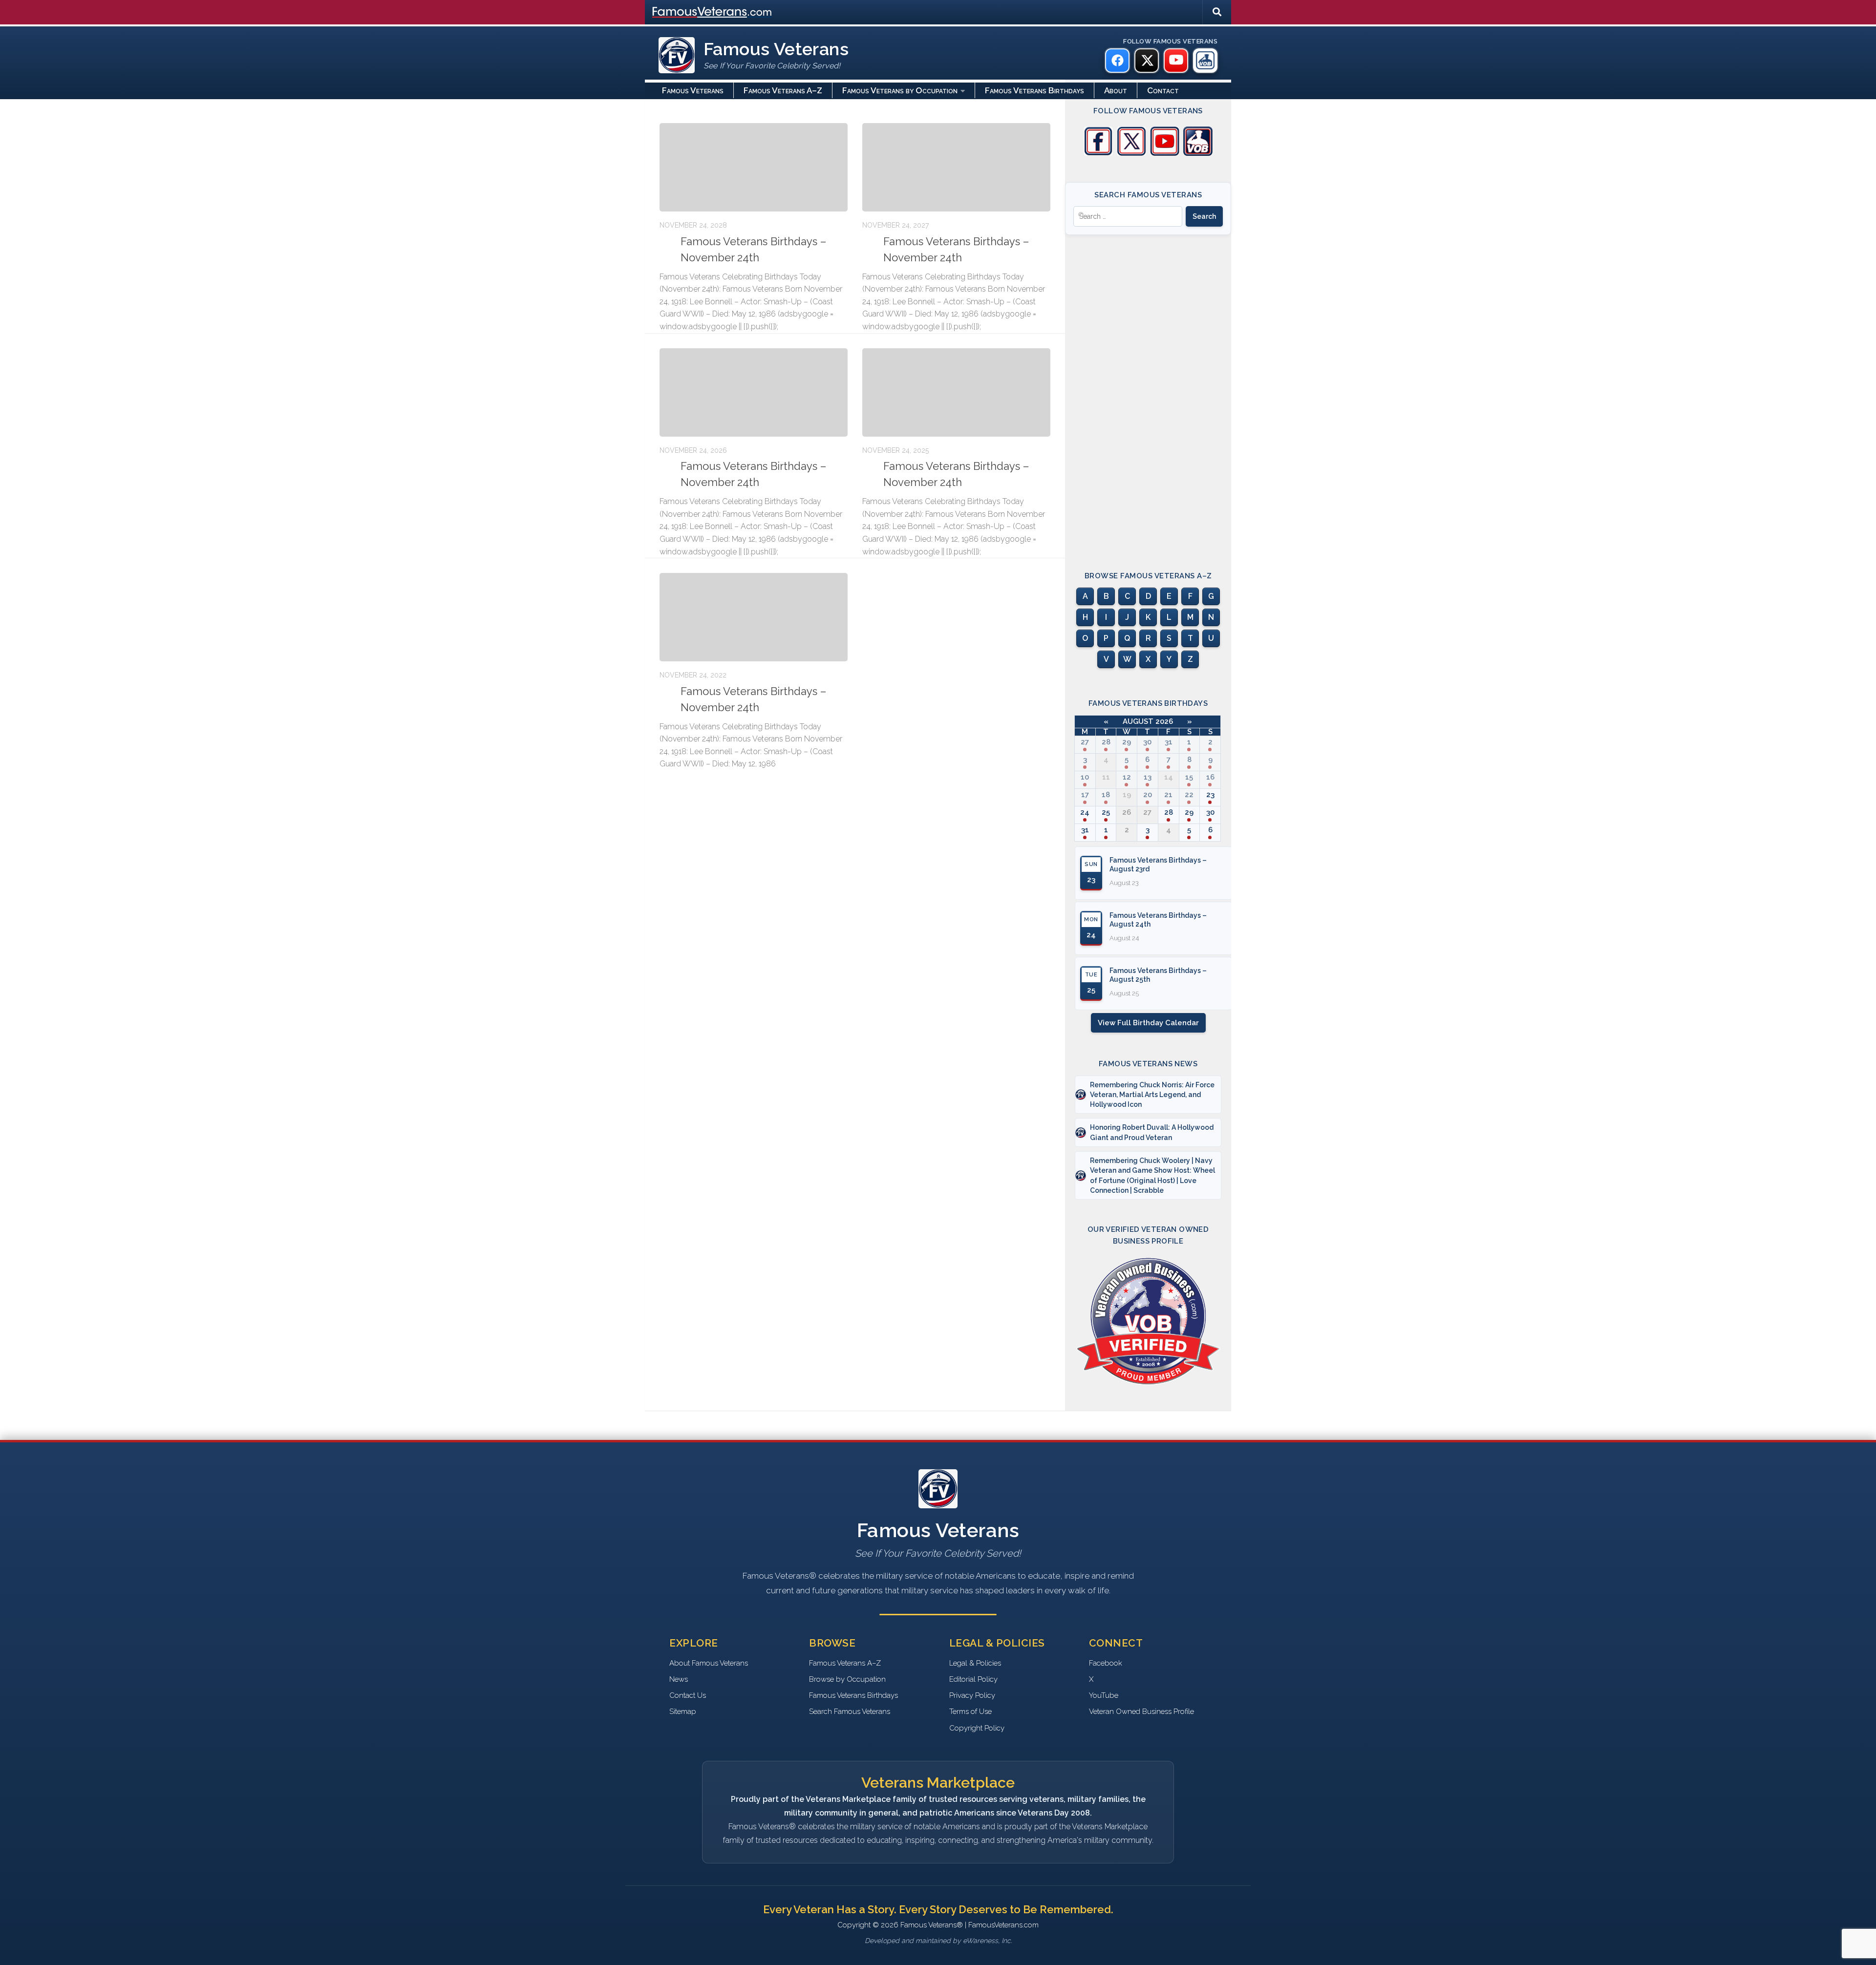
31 (1169, 742)
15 (1189, 777)
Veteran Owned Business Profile (1141, 1711)
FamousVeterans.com (712, 12)
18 (1106, 795)
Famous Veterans (693, 90)
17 (1085, 795)
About (1116, 90)
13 (1148, 777)
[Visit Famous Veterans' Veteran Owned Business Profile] (1198, 153)
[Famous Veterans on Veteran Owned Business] (1205, 61)
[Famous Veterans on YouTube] (1176, 61)
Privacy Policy (972, 1695)
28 (1106, 742)
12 (1127, 777)
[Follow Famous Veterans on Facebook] (1098, 153)
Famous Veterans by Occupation (900, 90)
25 (1106, 812)
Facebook (1106, 1663)
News (679, 1679)
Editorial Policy (973, 1679)
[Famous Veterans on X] (1147, 61)
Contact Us (688, 1695)
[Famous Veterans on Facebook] (1117, 61)
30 (1147, 742)
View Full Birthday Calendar (1148, 1023)
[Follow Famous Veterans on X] (1131, 153)
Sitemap (683, 1711)
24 (1085, 812)
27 (1085, 742)
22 (1189, 795)
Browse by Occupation (847, 1679)
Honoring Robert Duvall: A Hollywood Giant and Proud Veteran (1152, 1132)
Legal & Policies (975, 1663)
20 (1148, 795)
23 (1210, 795)
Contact (1163, 90)
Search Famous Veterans (850, 1711)
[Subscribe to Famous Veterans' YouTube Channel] (1165, 153)
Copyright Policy (977, 1728)
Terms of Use (970, 1711)
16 (1210, 777)
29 (1127, 742)
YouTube (1104, 1695)
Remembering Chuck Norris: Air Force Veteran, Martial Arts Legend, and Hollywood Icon (1152, 1095)
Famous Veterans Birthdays (1034, 90)
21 (1168, 795)
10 (1085, 777)
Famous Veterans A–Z (783, 90)
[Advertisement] (1148, 394)
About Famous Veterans (709, 1663)
